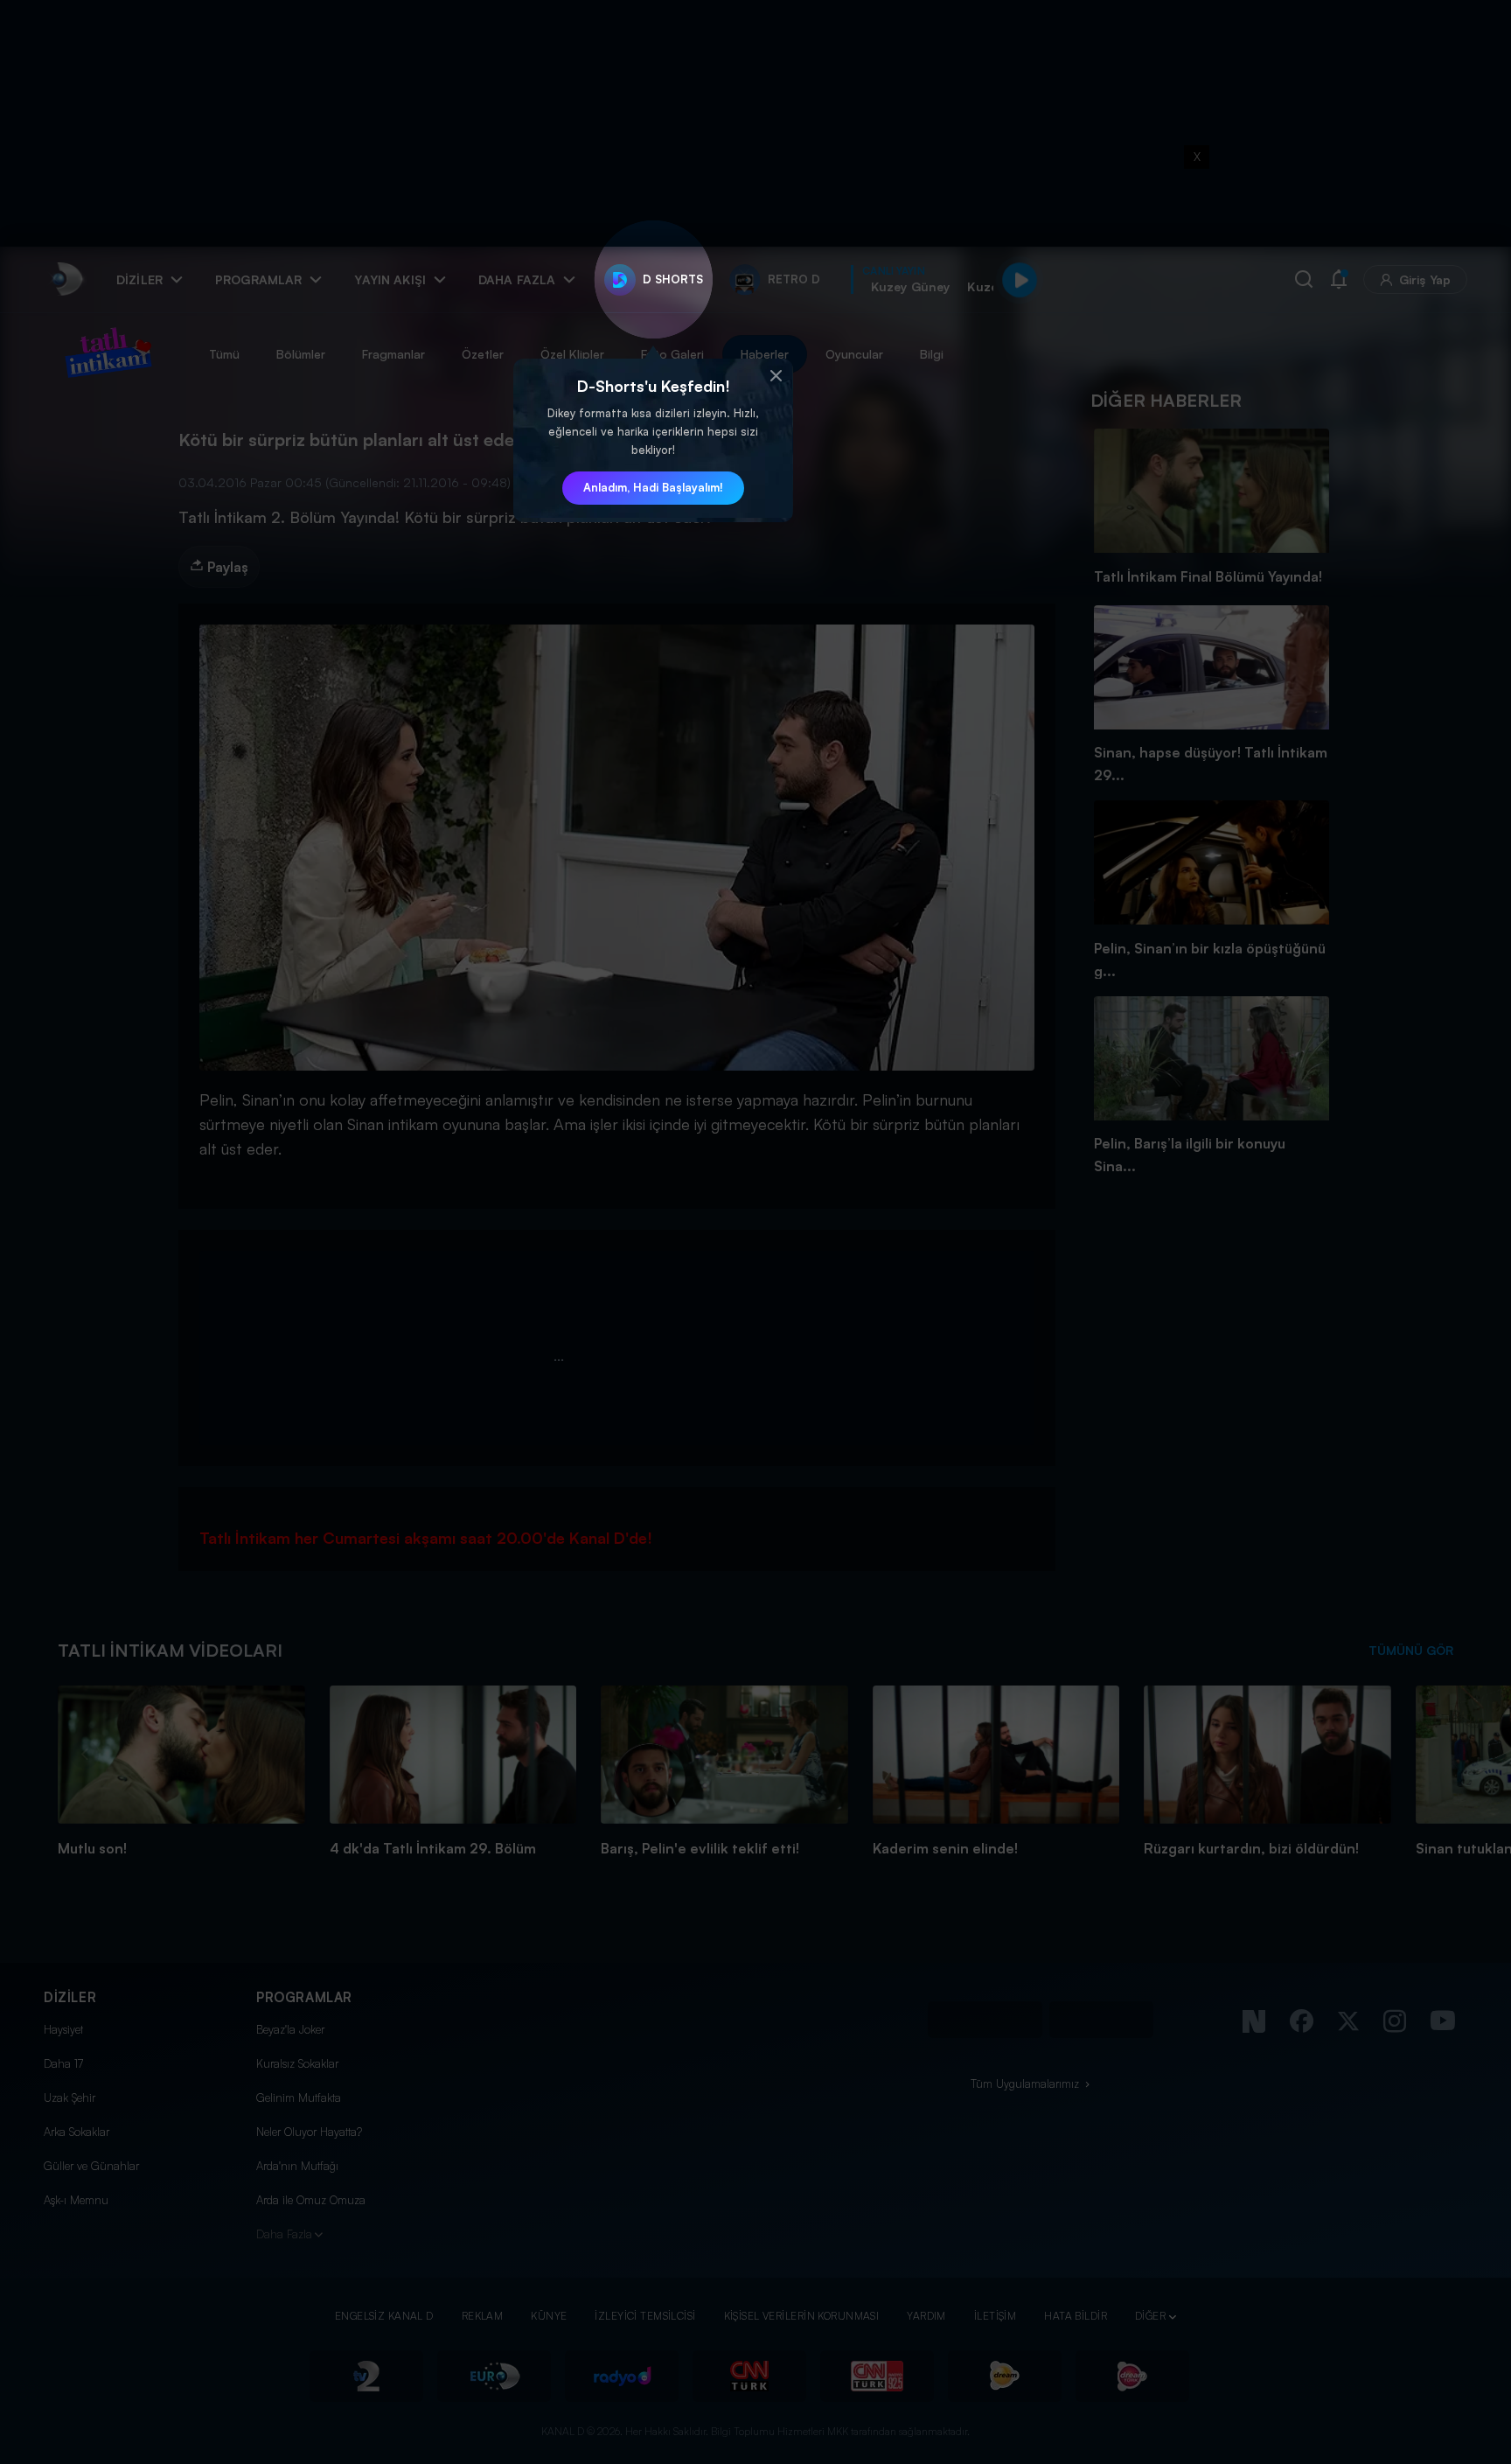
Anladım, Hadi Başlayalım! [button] (653, 487)
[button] (776, 376)
